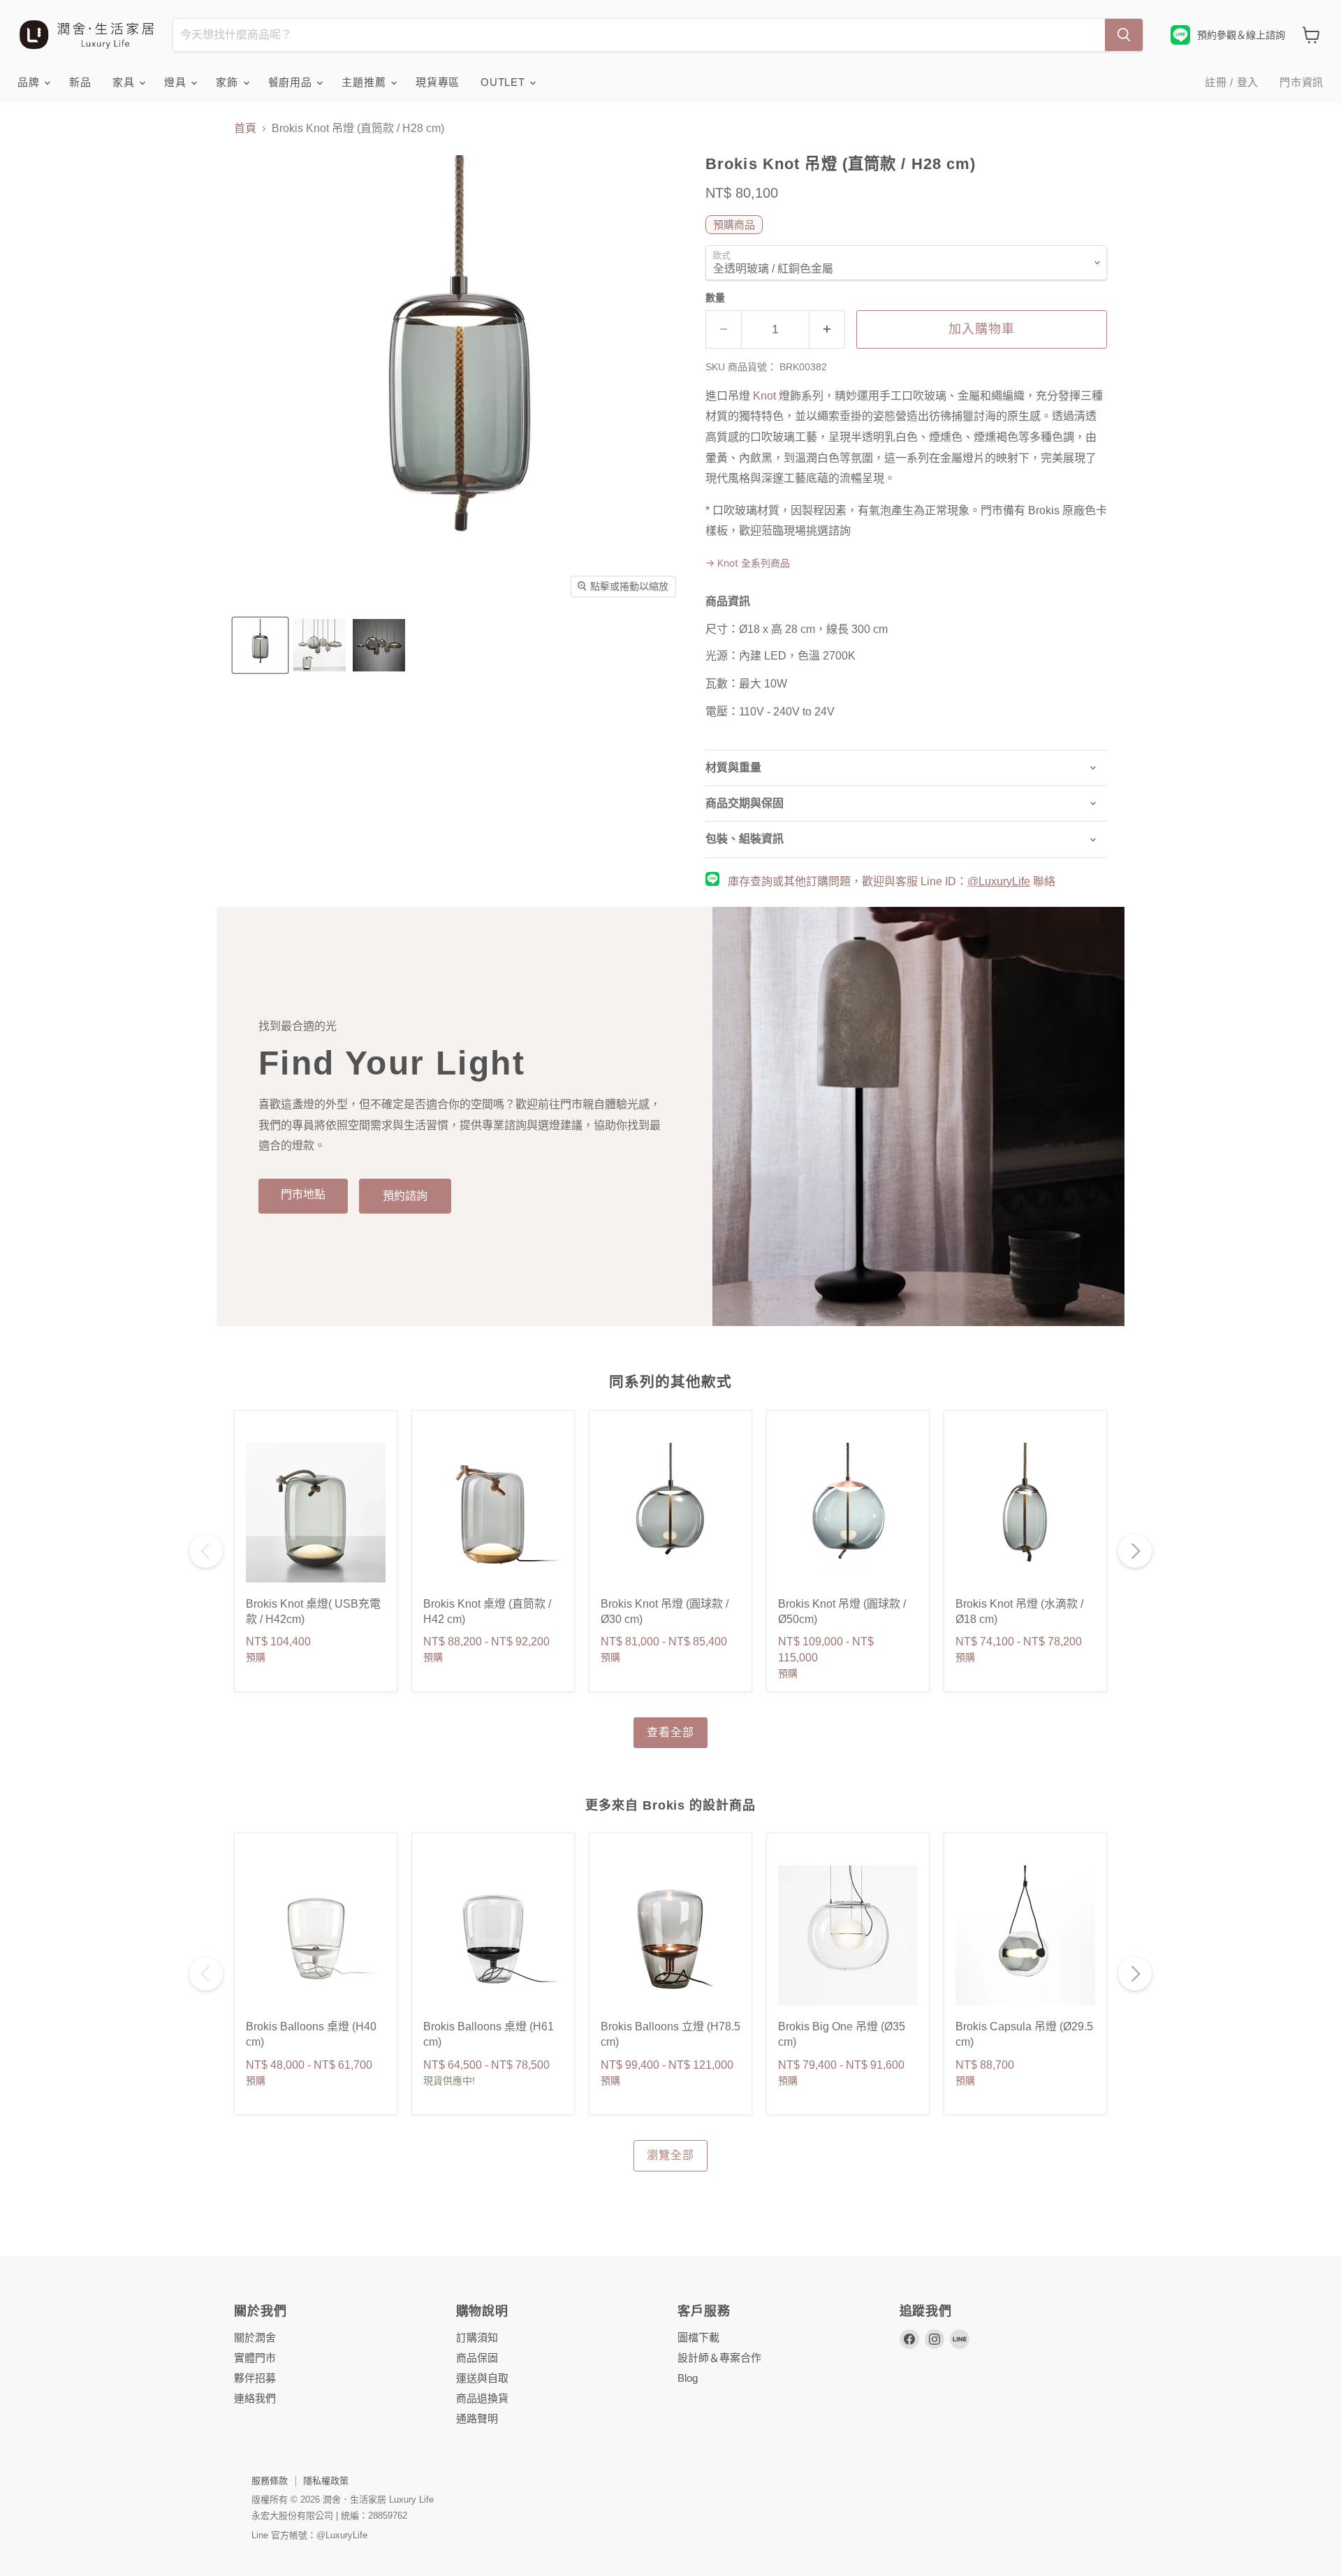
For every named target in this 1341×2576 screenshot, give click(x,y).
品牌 (30, 82)
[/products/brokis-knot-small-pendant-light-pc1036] (1025, 1513)
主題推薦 (365, 82)
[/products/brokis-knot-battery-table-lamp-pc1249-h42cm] (316, 1513)
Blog (688, 2378)
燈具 (177, 82)
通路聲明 (477, 2418)
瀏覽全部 (670, 2155)
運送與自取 (482, 2378)
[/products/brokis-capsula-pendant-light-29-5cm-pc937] (1025, 1935)
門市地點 (303, 1194)
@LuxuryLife (999, 881)
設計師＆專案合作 (719, 2358)
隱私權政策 (326, 2481)
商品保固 (477, 2358)
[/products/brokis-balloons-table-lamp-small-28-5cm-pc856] (316, 1935)
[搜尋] (1124, 35)
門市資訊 (1302, 82)
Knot (764, 396)
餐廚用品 (292, 82)
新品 (80, 82)
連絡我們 (255, 2398)
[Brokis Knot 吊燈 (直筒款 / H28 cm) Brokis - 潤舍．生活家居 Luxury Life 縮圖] (260, 645)
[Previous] (206, 1551)
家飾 (228, 82)
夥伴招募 (255, 2378)
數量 (715, 298)
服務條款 (270, 2481)
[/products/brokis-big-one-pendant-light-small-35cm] (848, 1935)
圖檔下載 (698, 2337)
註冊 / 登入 (1232, 82)
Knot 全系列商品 (748, 563)
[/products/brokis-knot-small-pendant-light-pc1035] (670, 1513)
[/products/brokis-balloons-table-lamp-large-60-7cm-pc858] (670, 1935)
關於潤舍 (255, 2337)
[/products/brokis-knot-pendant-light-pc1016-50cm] (848, 1513)
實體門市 (255, 2358)
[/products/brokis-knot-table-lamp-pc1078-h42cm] (493, 1513)
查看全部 (670, 1732)
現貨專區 (438, 82)
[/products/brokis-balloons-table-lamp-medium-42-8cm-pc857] (493, 1935)
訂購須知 (477, 2337)
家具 (125, 82)
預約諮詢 (405, 1196)
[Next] (1135, 1551)
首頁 (245, 128)
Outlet (504, 82)
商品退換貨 (482, 2398)
